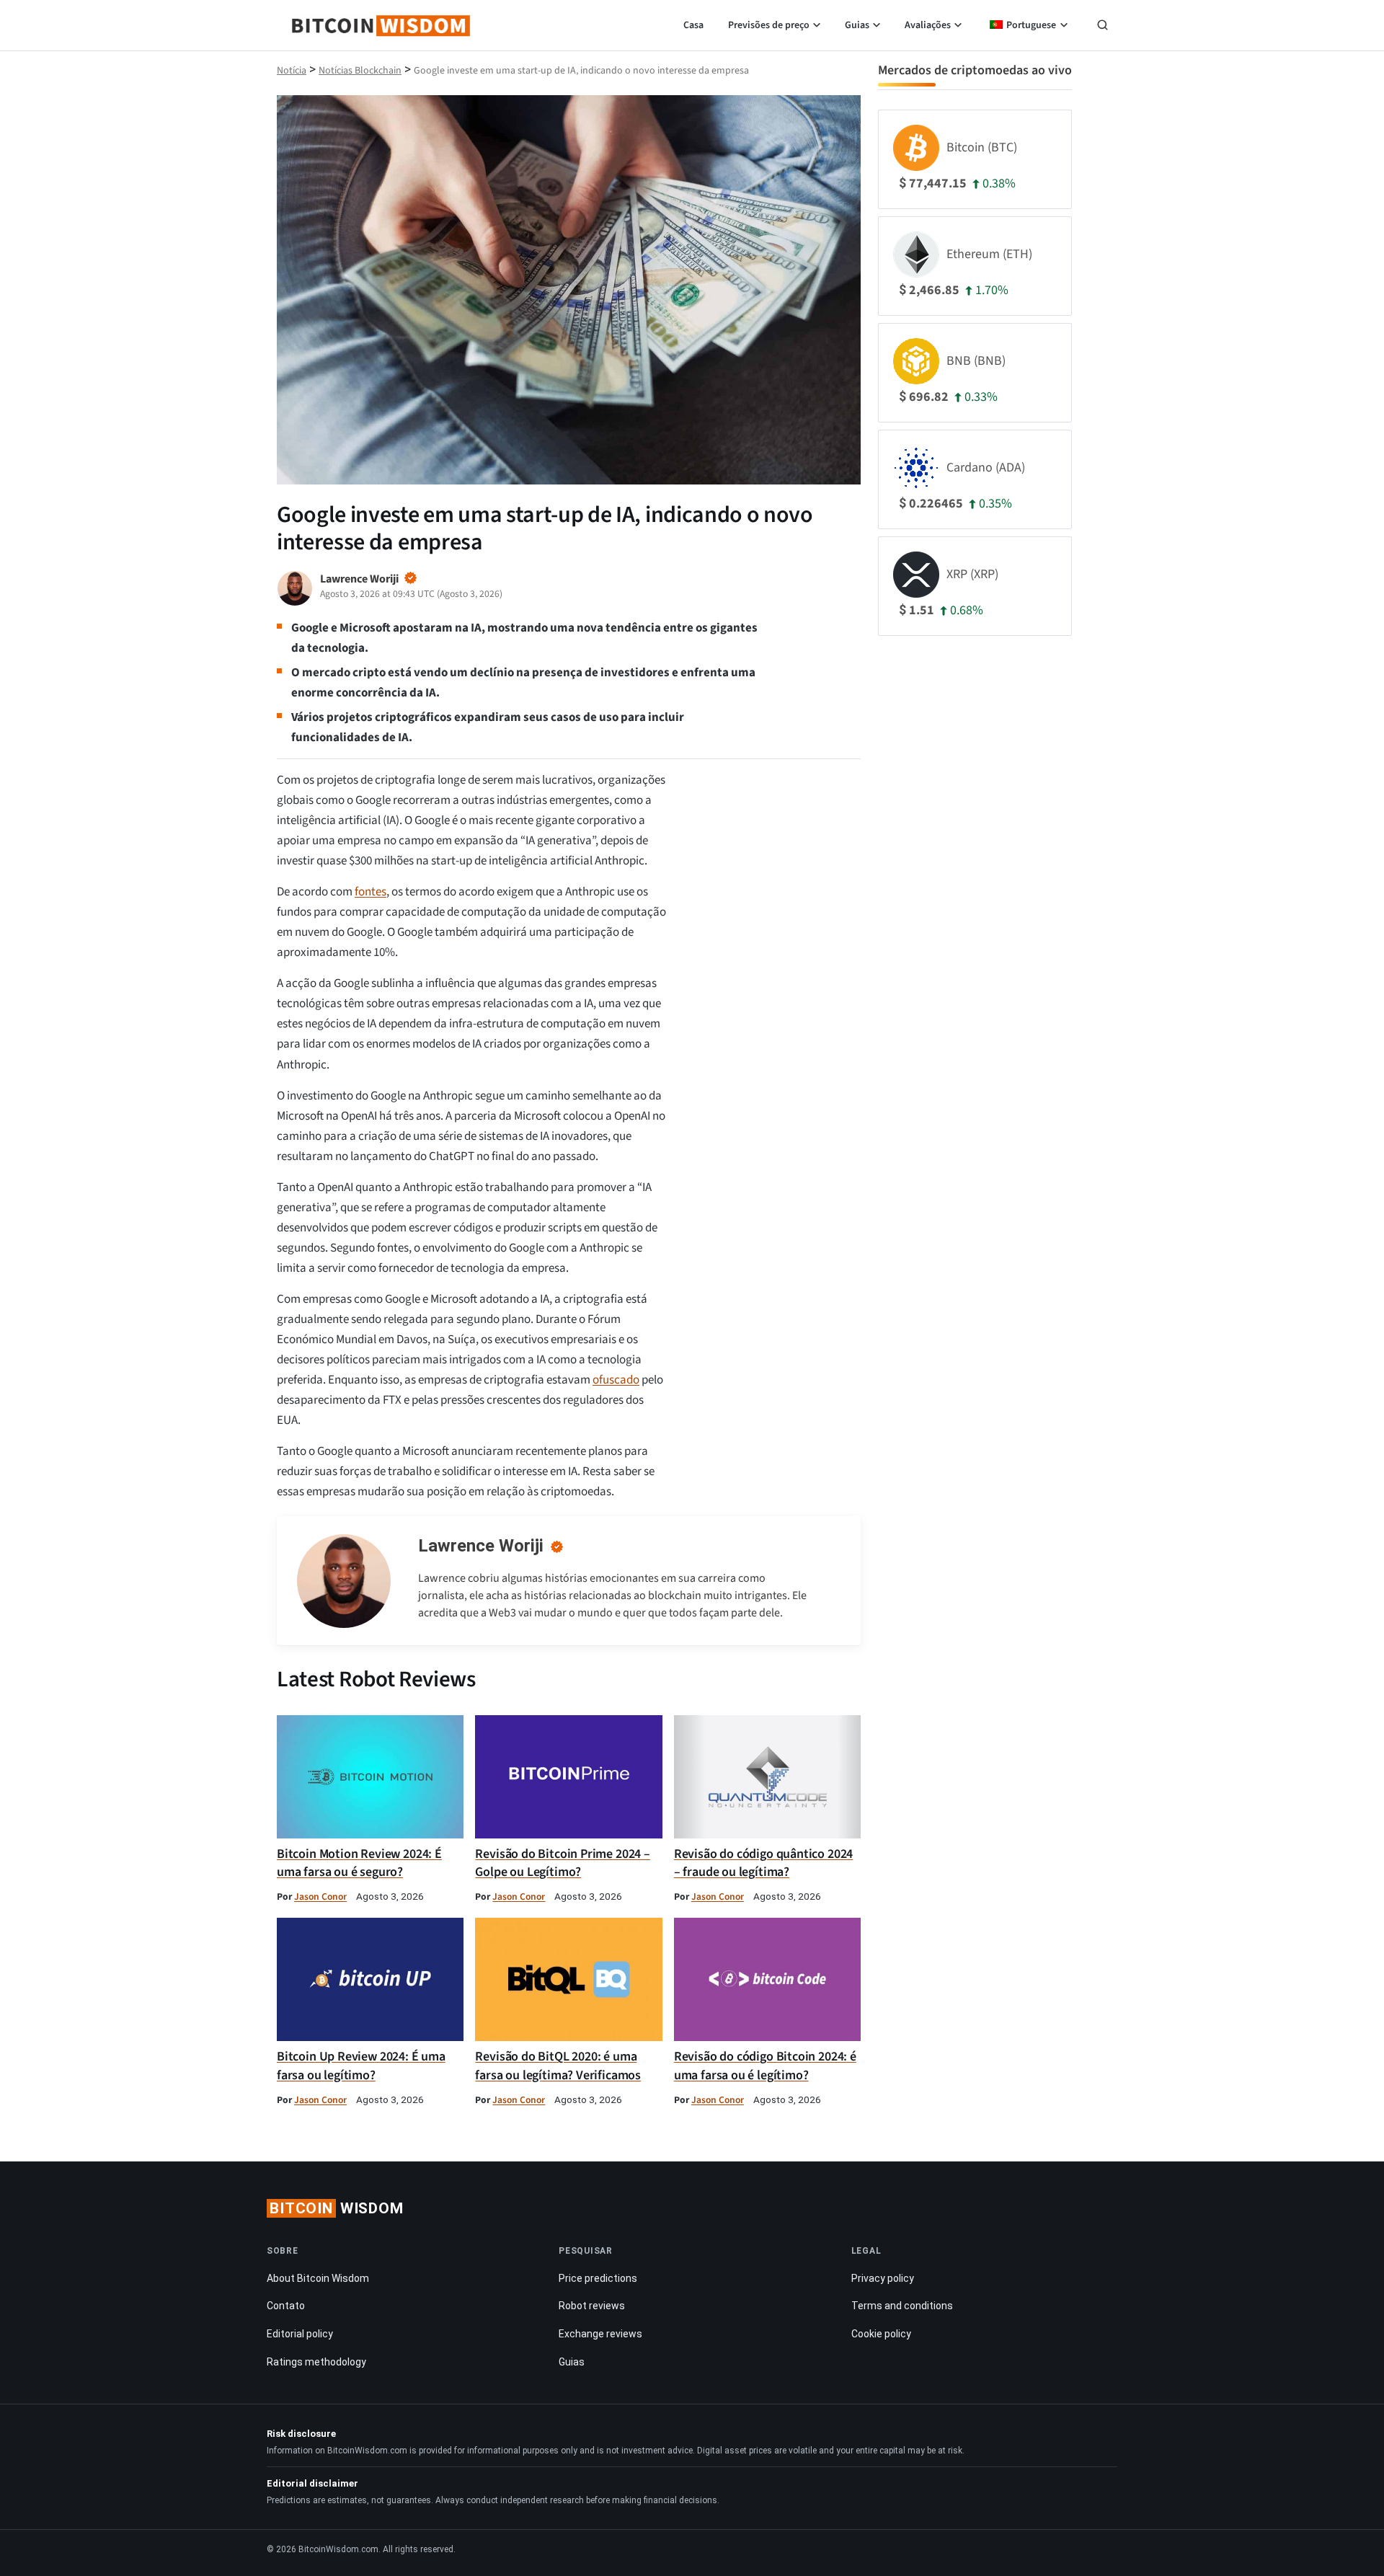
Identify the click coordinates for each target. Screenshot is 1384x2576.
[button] (1103, 27)
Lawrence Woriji (481, 1546)
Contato (286, 2306)
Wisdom (337, 2208)
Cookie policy (881, 2334)
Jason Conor (320, 1896)
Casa (693, 25)
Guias (857, 25)
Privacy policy (883, 2278)
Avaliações (928, 25)
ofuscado (616, 1380)
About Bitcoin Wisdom (318, 2278)
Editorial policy (300, 2334)
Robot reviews (592, 2306)
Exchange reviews (600, 2334)
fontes (371, 892)
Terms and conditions (902, 2306)
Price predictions (598, 2278)
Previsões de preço (769, 25)
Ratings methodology (316, 2362)
